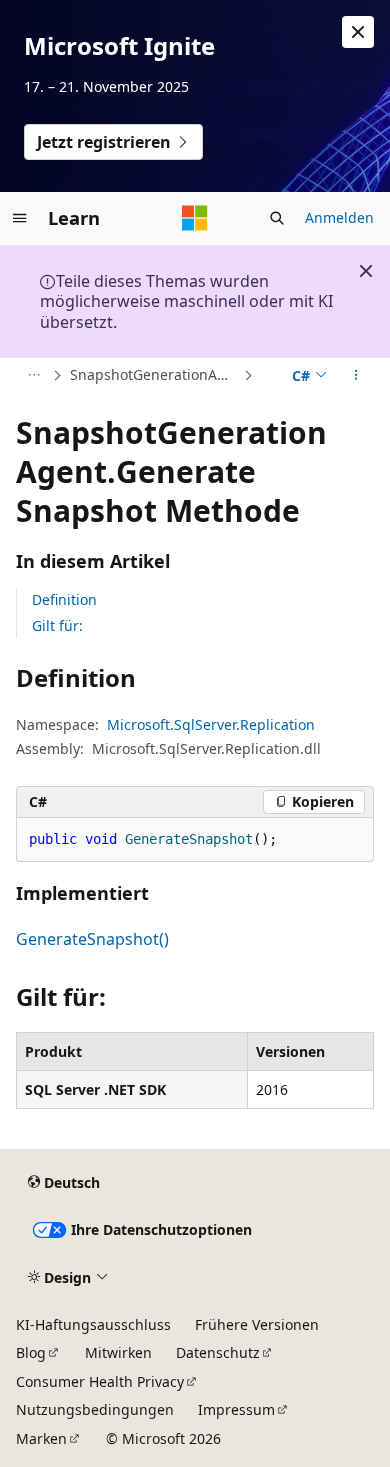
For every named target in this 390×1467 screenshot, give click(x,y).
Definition (64, 599)
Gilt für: (57, 625)
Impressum (236, 1409)
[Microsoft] (195, 218)
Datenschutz (218, 1352)
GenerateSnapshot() (92, 939)
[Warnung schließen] (358, 32)
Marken (41, 1438)
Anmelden (339, 217)
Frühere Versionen (257, 1324)
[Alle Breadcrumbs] (33, 376)
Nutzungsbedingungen (95, 1409)
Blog (31, 1352)
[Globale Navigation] (20, 218)
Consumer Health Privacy (100, 1381)
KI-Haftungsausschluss (93, 1324)
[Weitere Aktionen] (356, 376)
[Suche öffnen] (277, 218)
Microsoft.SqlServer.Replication (211, 724)
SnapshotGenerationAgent (154, 374)
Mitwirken (118, 1352)
